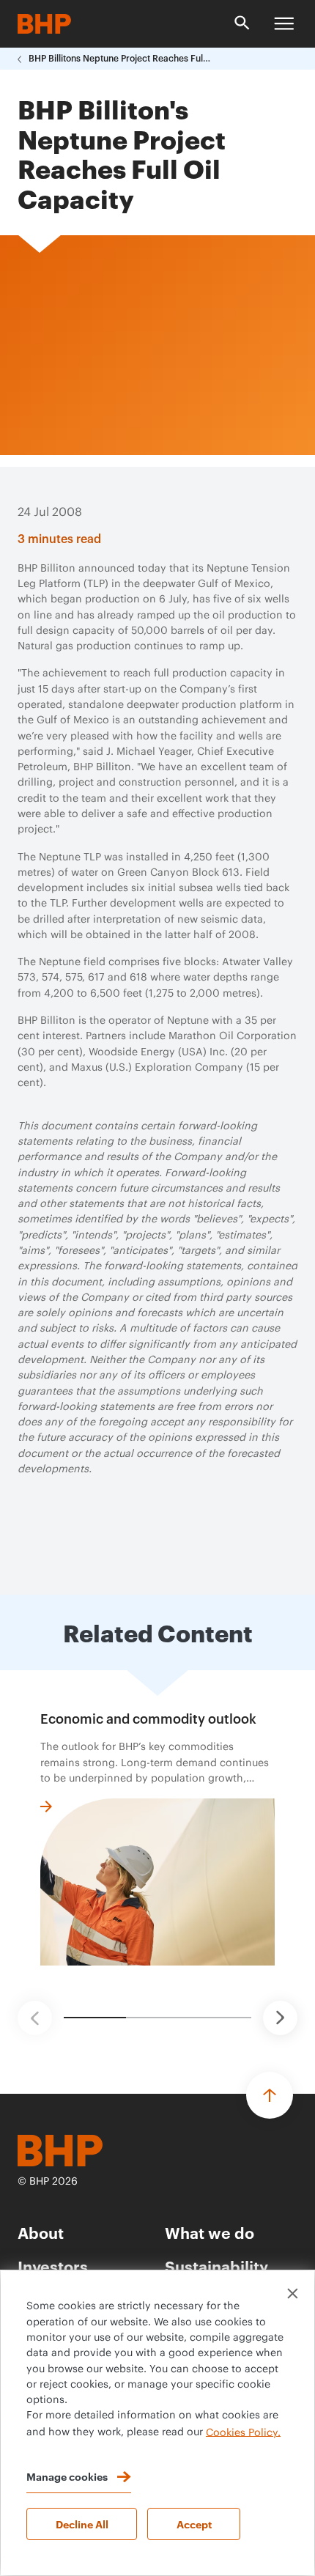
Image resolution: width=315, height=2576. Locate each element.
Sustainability (216, 2266)
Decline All (82, 2524)
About (41, 2232)
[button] (35, 2018)
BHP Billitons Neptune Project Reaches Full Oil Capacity (120, 59)
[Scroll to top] (270, 2095)
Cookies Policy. (243, 2432)
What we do (210, 2232)
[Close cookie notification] (293, 2293)
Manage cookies (67, 2476)
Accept (194, 2524)
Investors (53, 2266)
